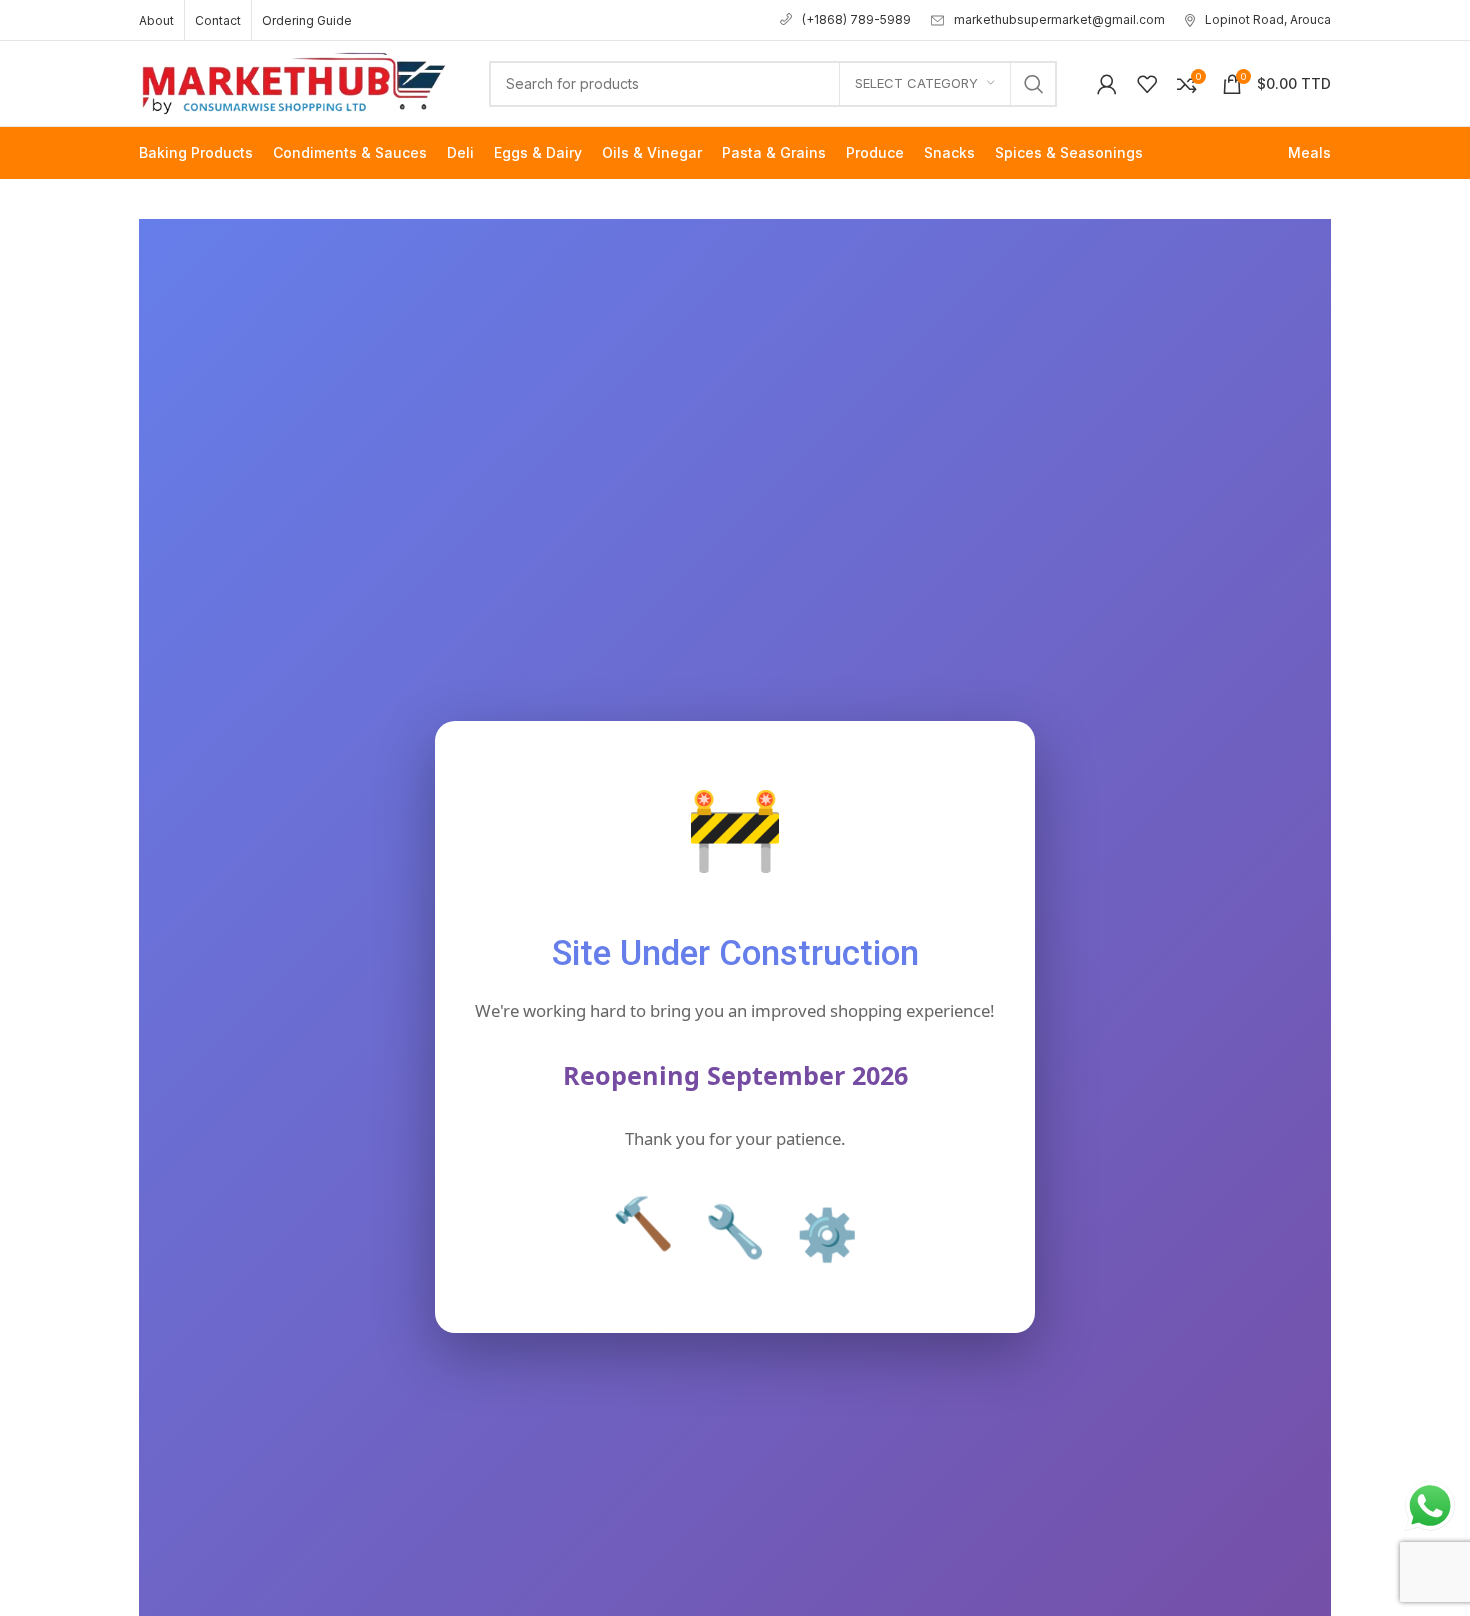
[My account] (1107, 84)
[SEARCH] (1034, 84)
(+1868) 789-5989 (856, 19)
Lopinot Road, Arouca (1268, 19)
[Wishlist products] (1147, 84)
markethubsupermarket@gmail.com (1059, 19)
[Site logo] (294, 81)
